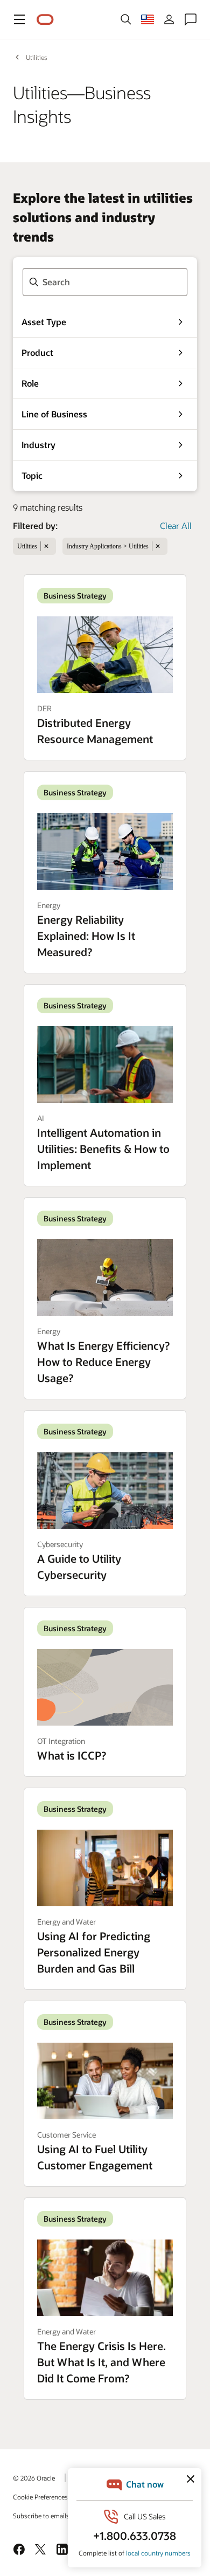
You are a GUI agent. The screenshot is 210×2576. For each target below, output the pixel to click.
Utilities (37, 57)
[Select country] (148, 19)
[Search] (126, 19)
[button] (19, 19)
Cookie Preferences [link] (40, 2497)
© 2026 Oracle (34, 2478)
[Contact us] (191, 19)
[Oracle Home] (45, 20)
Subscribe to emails (41, 2516)
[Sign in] (169, 19)
